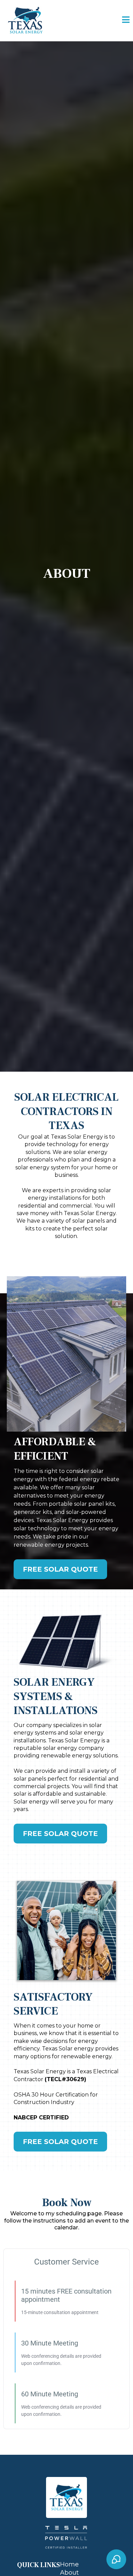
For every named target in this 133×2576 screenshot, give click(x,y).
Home (69, 2564)
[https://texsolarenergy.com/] (25, 20)
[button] (126, 21)
